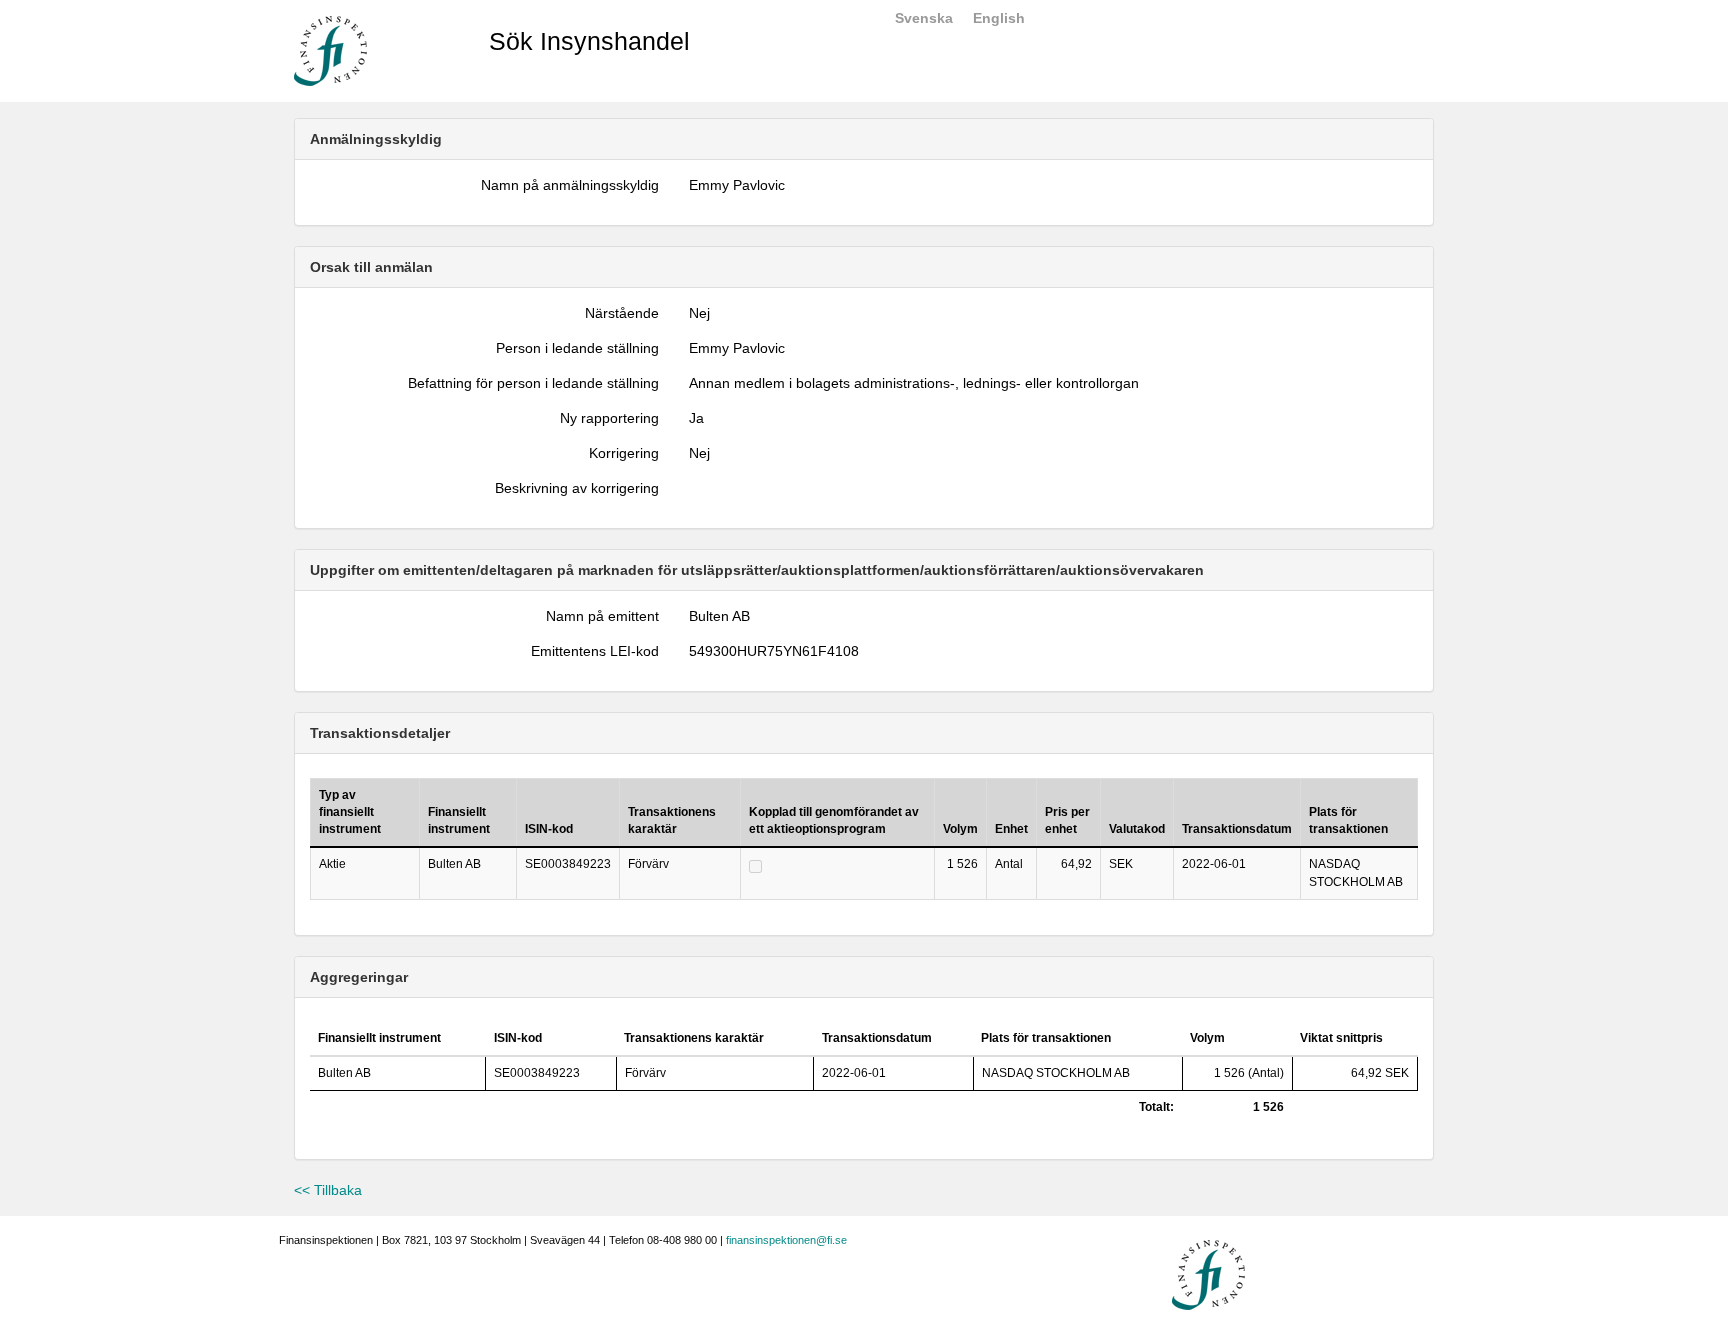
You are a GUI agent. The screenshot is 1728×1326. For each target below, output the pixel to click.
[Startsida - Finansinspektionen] (330, 50)
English (999, 18)
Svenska (924, 18)
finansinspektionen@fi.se (786, 1240)
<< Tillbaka (328, 1190)
